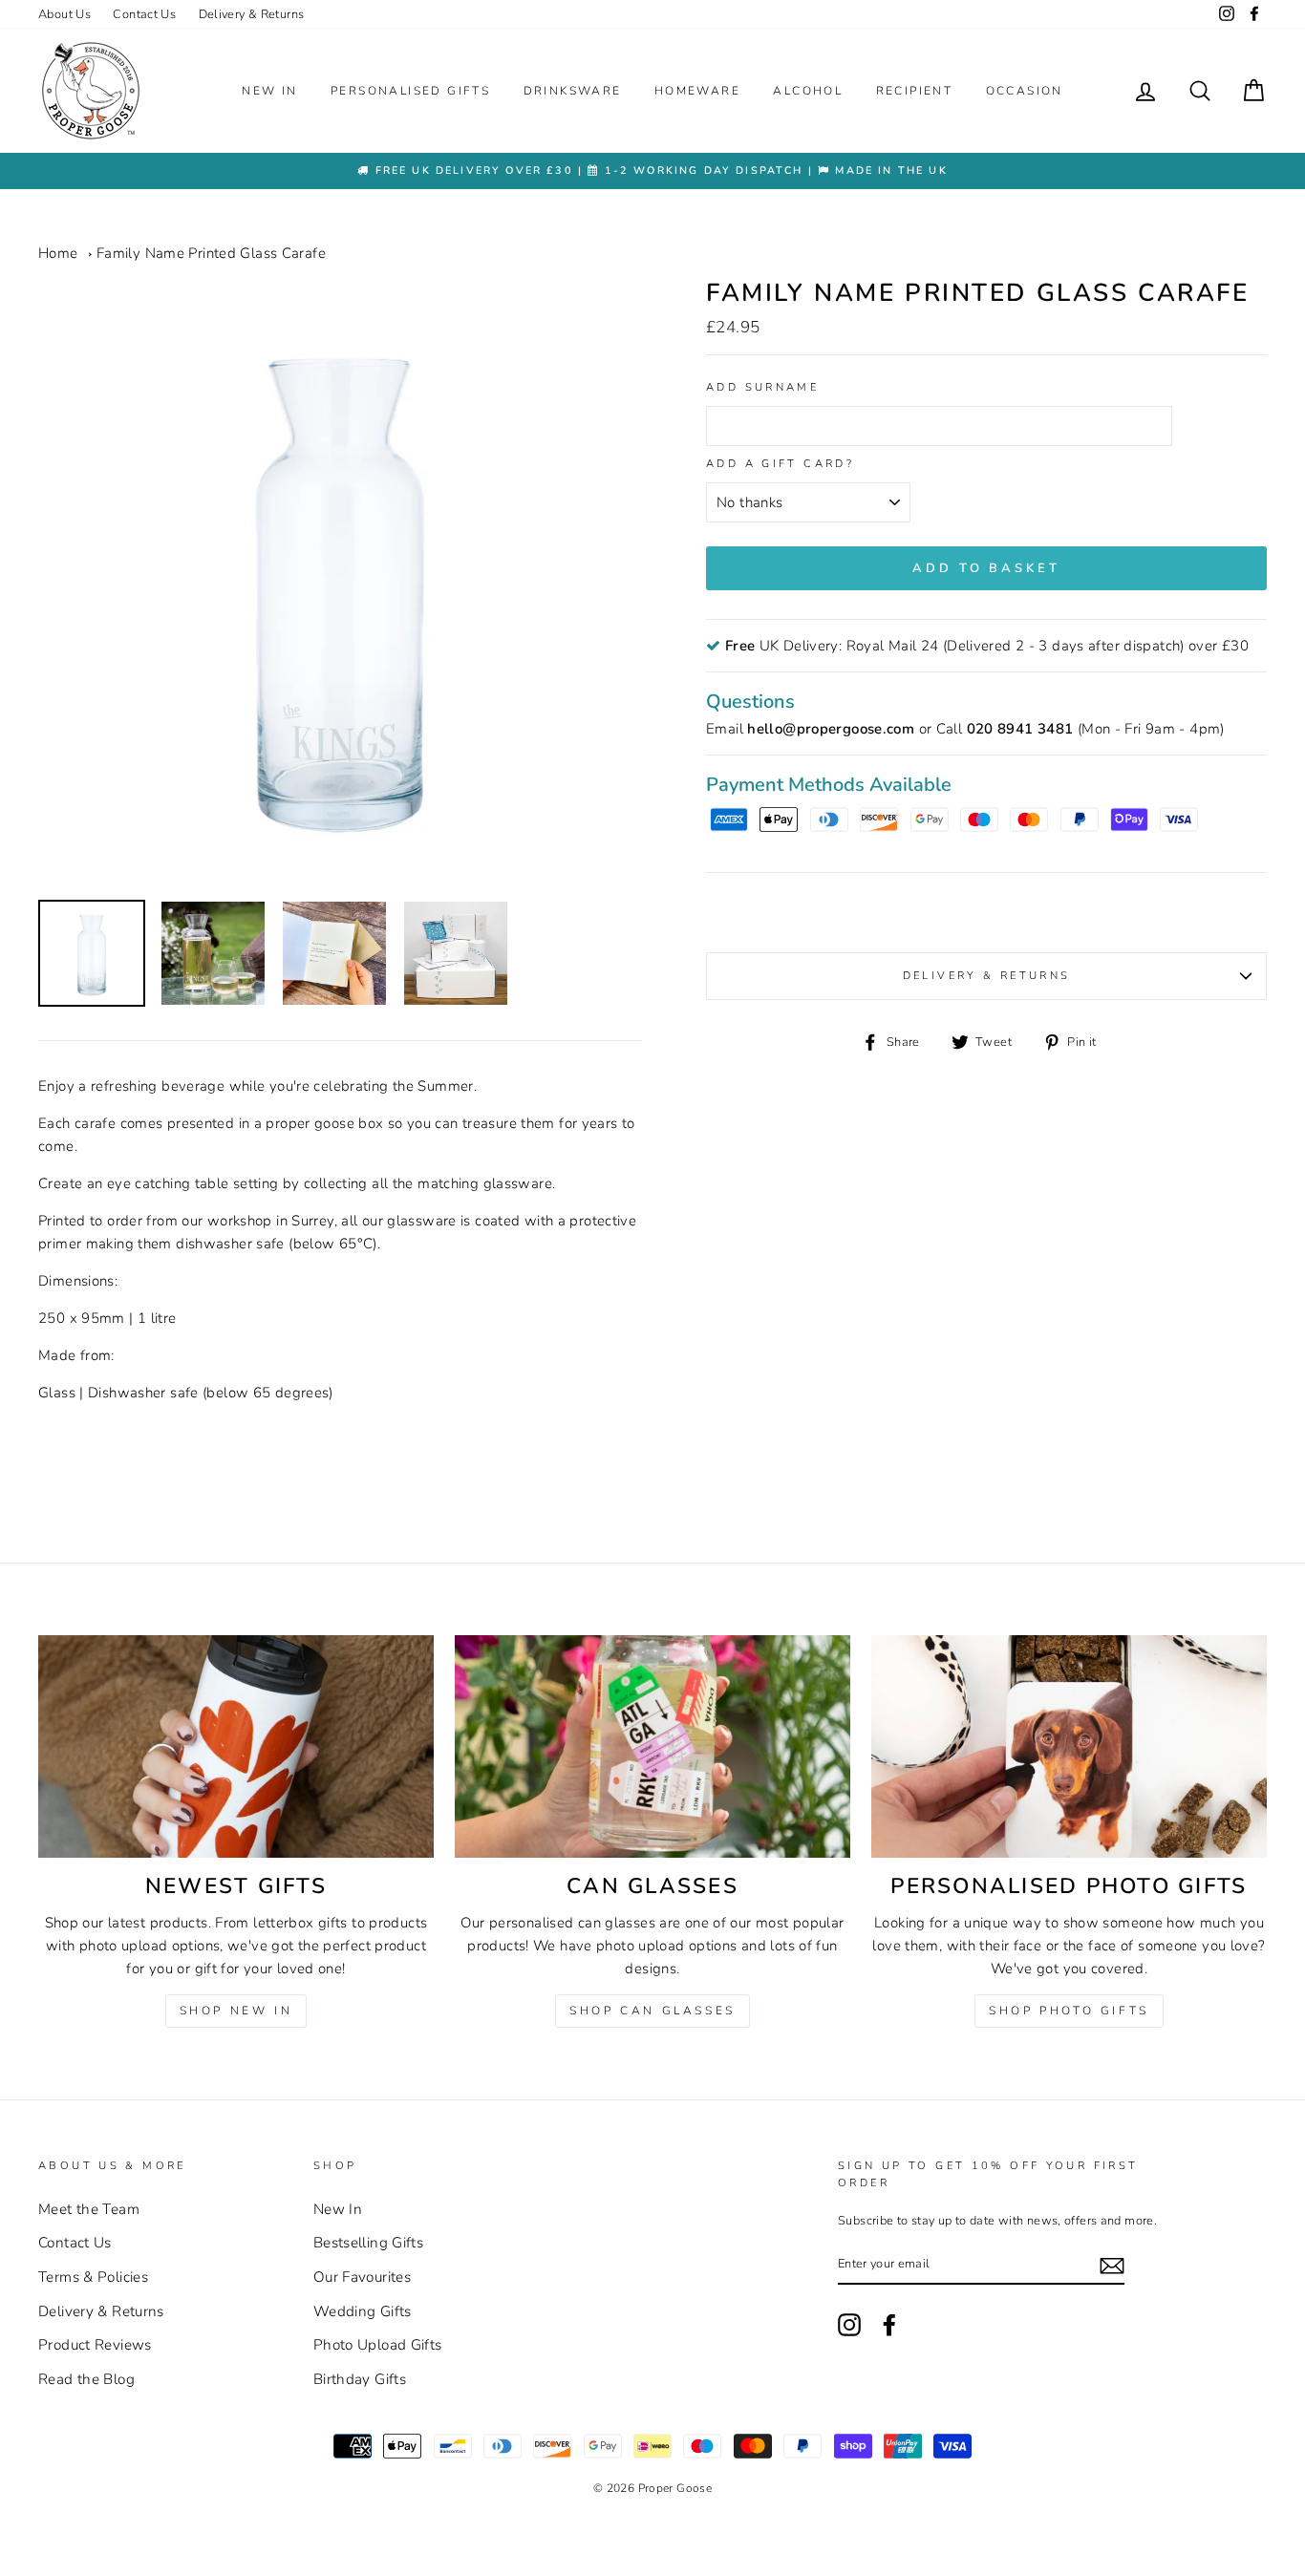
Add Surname (762, 387)
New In (269, 91)
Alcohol (808, 91)
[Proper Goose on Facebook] (1254, 14)
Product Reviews (95, 2345)
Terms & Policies (93, 2277)
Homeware (697, 91)
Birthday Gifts (360, 2379)
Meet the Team (89, 2209)
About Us (64, 14)
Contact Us (144, 14)
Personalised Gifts (410, 91)
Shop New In (236, 2011)
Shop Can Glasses (652, 2011)
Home (58, 253)
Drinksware (573, 91)
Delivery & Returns (252, 14)
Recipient (915, 91)
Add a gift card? (780, 464)
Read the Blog (86, 2379)
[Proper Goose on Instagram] (1227, 14)
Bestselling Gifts (368, 2243)
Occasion (1025, 91)
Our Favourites (362, 2277)
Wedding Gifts (363, 2311)
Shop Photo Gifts (1069, 2011)
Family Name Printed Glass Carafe (211, 253)
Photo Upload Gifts (378, 2345)
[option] (652, 170)
